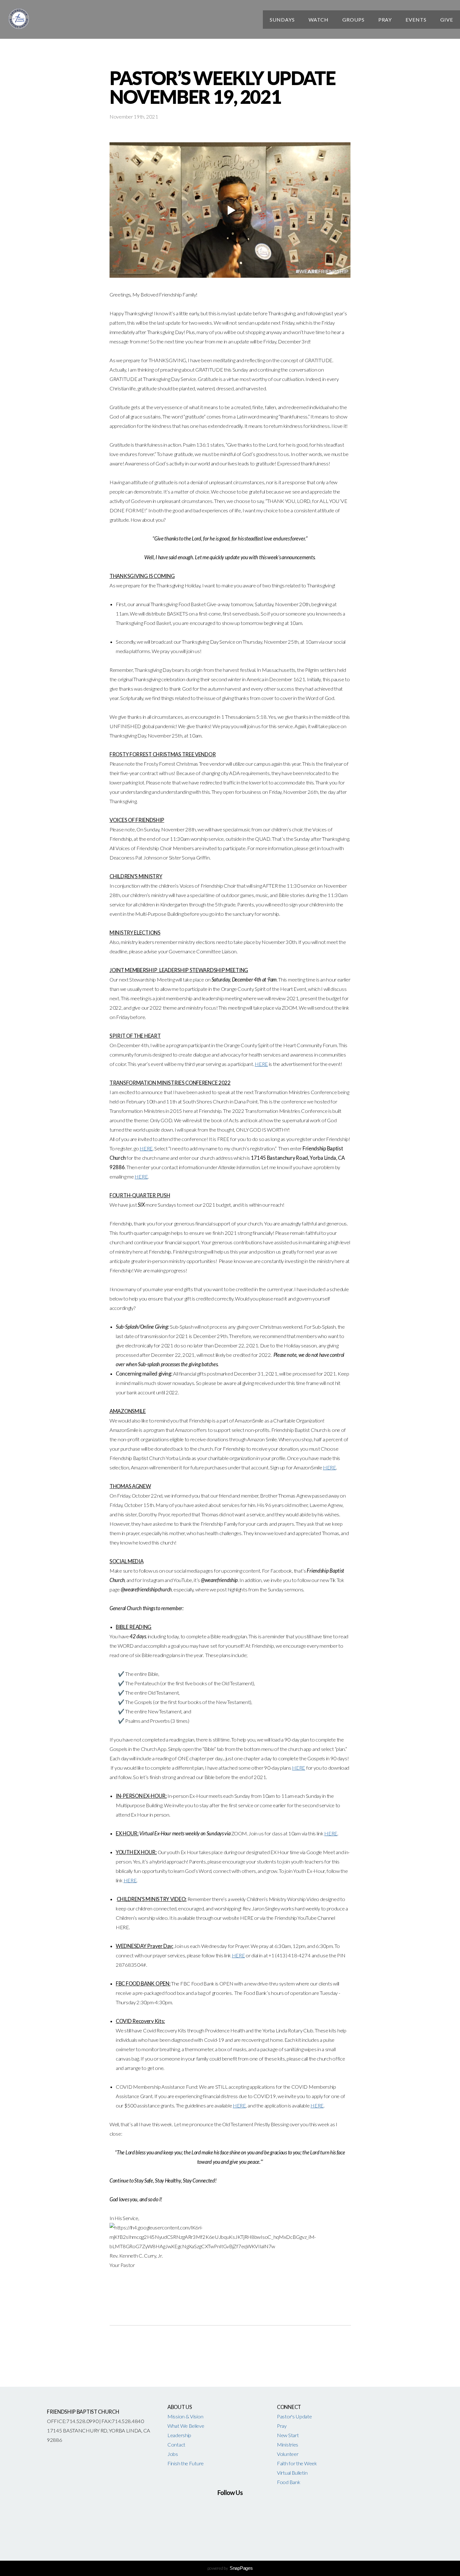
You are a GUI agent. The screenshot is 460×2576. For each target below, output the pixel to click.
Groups (353, 20)
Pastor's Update (294, 2416)
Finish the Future (186, 2463)
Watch (319, 20)
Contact (176, 2445)
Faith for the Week (297, 2463)
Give (447, 20)
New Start (288, 2435)
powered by (230, 2568)
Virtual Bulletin (292, 2473)
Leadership (179, 2435)
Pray (385, 20)
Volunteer (288, 2454)
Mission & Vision (185, 2416)
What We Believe (186, 2426)
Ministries (288, 2445)
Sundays (282, 20)
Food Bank (289, 2482)
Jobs (173, 2454)
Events (416, 20)
